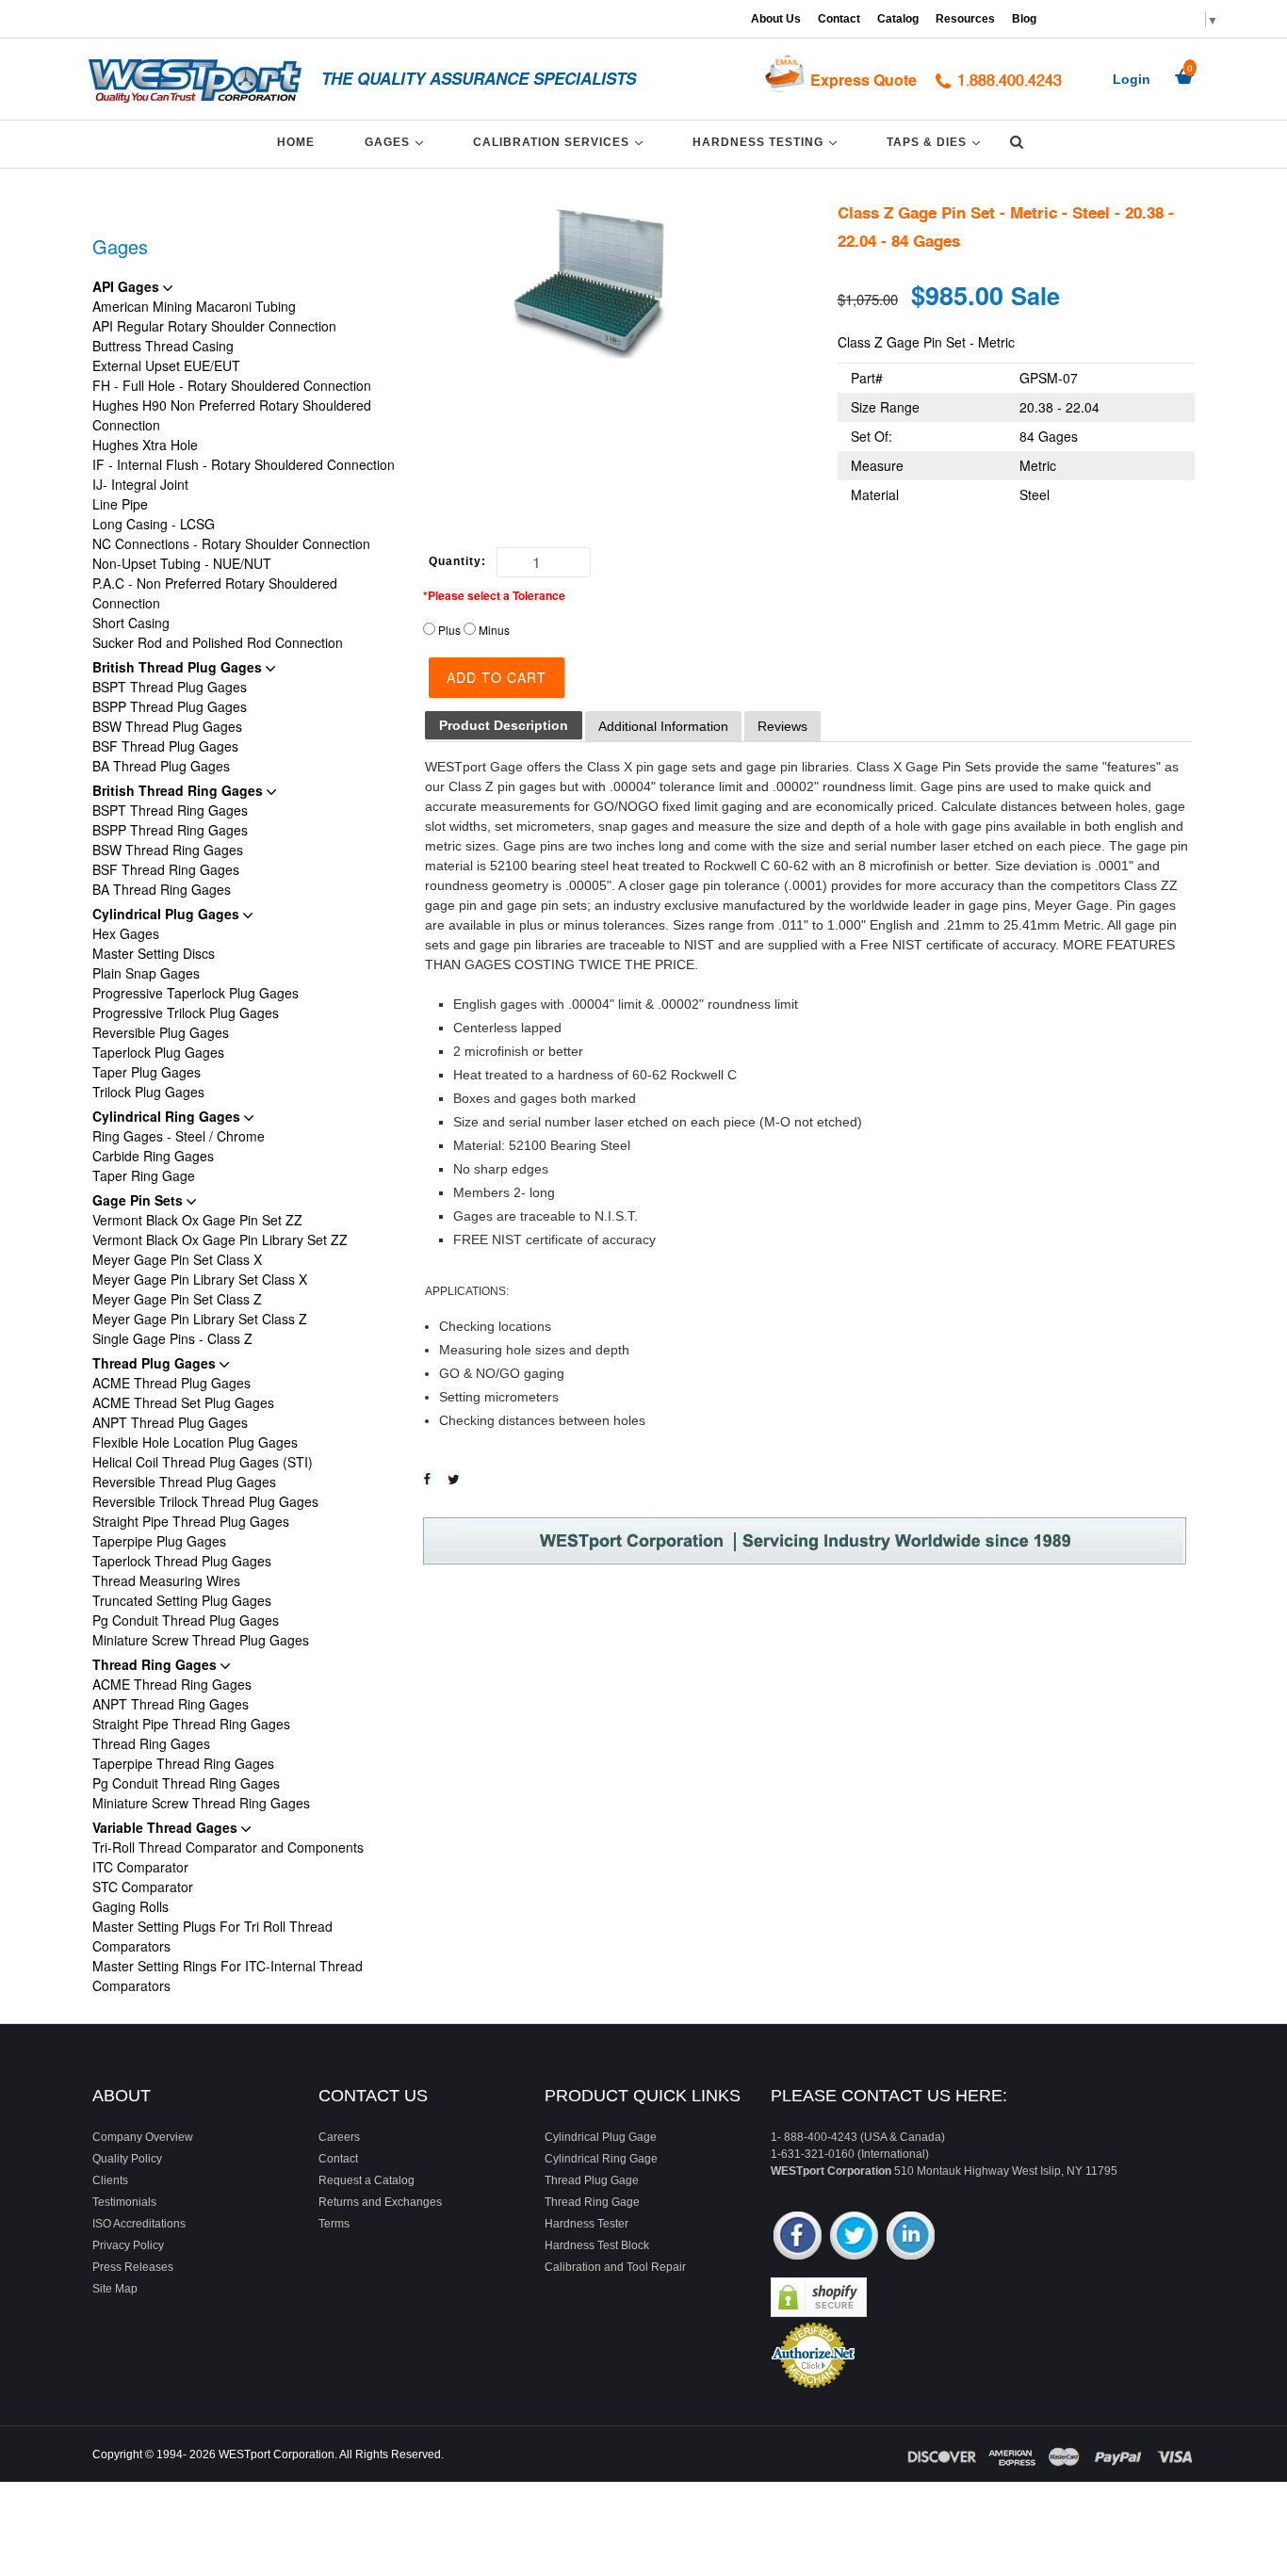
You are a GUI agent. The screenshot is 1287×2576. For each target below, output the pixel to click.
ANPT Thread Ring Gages (171, 1704)
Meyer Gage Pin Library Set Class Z (200, 1319)
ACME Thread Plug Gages (171, 1383)
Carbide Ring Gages (153, 1156)
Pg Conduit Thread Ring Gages (186, 1783)
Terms (334, 2224)
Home (296, 142)
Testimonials (124, 2202)
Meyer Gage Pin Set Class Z (177, 1299)
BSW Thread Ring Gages (168, 850)
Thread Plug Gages (156, 1363)
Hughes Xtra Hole (145, 445)
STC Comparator (143, 1887)
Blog (1024, 19)
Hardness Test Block (597, 2245)
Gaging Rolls (130, 1906)
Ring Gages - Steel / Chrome (179, 1136)
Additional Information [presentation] (663, 726)
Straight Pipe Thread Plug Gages (191, 1521)
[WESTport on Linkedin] (911, 2237)
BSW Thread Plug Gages (167, 726)
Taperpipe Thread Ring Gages (183, 1763)
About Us (776, 19)
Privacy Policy (128, 2245)
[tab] (504, 726)
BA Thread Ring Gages (162, 889)
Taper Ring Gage (144, 1175)
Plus (449, 630)
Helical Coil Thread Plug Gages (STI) (203, 1462)
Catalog (898, 19)
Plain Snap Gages (146, 973)
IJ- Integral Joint (140, 484)
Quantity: (457, 561)
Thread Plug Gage (592, 2180)
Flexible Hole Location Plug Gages (195, 1442)
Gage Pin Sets (139, 1200)
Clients (110, 2180)
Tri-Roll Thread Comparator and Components (228, 1847)
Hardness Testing (768, 142)
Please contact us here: (889, 2096)
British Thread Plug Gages (179, 667)
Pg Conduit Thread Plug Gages (186, 1620)
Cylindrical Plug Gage (601, 2137)
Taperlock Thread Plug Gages (182, 1561)
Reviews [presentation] (782, 726)
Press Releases (133, 2267)
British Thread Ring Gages (179, 790)
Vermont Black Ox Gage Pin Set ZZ (197, 1220)
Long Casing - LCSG (154, 524)
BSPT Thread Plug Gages (170, 687)
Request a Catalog (367, 2180)
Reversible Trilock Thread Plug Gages (205, 1501)
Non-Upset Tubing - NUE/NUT (182, 563)
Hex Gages (126, 933)
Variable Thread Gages (167, 1827)
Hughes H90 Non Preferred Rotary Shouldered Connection (232, 415)
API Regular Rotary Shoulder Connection (214, 326)
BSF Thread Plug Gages (165, 746)
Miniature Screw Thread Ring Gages (201, 1803)
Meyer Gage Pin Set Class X (177, 1259)
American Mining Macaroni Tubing (194, 306)
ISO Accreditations (139, 2224)
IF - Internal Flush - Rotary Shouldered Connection (244, 464)
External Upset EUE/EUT (166, 365)
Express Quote (863, 80)
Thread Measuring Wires (166, 1580)
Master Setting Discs (154, 953)
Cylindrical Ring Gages (168, 1116)
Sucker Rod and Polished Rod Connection (218, 642)
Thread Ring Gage (592, 2202)
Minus (494, 630)
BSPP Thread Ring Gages (170, 830)
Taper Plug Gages (147, 1072)
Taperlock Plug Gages (158, 1052)
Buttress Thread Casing (163, 346)
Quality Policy (127, 2159)
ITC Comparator (140, 1867)
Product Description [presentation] (504, 725)
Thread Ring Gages (156, 1664)
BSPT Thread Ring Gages (170, 810)
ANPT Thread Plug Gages (170, 1422)
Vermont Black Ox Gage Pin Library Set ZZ (220, 1239)
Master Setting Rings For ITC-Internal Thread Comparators (228, 1976)
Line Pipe (120, 504)
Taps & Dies (937, 142)
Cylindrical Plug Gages (168, 914)
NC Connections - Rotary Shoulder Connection (231, 543)
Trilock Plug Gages (148, 1092)
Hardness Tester (586, 2224)
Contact (839, 19)
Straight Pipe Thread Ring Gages (191, 1724)
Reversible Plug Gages (161, 1032)
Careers (339, 2137)
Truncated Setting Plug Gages (182, 1600)
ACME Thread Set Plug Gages (183, 1402)
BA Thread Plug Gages (161, 766)
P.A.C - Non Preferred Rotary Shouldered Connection (215, 593)
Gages (397, 142)
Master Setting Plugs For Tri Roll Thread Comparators (212, 1936)
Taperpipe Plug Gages (159, 1541)
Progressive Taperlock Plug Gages (195, 993)
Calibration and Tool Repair (615, 2267)
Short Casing (131, 623)
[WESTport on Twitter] (854, 2237)
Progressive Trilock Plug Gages (186, 1013)
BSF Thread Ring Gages (166, 869)
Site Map (115, 2289)
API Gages (128, 286)
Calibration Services (561, 142)
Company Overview (143, 2137)
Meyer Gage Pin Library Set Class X (200, 1279)
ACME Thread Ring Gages (172, 1684)
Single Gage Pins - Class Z (172, 1338)
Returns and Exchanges (380, 2202)
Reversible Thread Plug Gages (184, 1482)
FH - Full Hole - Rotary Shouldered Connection (232, 385)
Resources (965, 19)
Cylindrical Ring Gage (601, 2159)
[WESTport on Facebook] (798, 2237)
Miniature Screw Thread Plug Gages (201, 1640)
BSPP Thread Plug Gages (170, 706)
